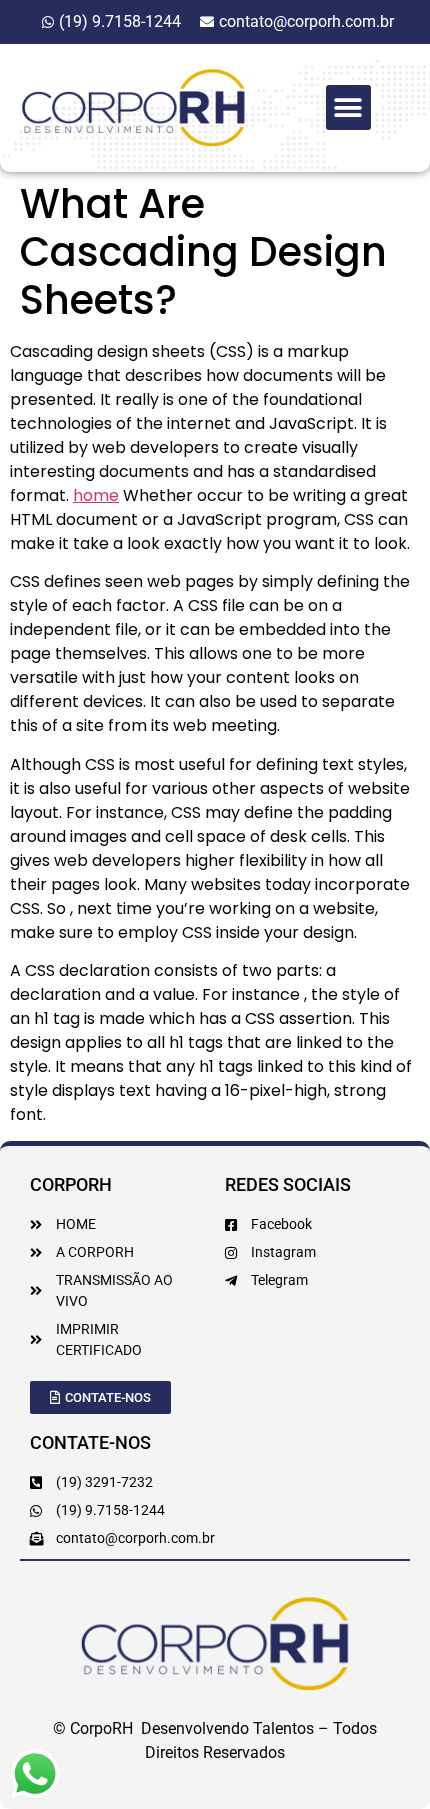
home (96, 495)
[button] (348, 107)
